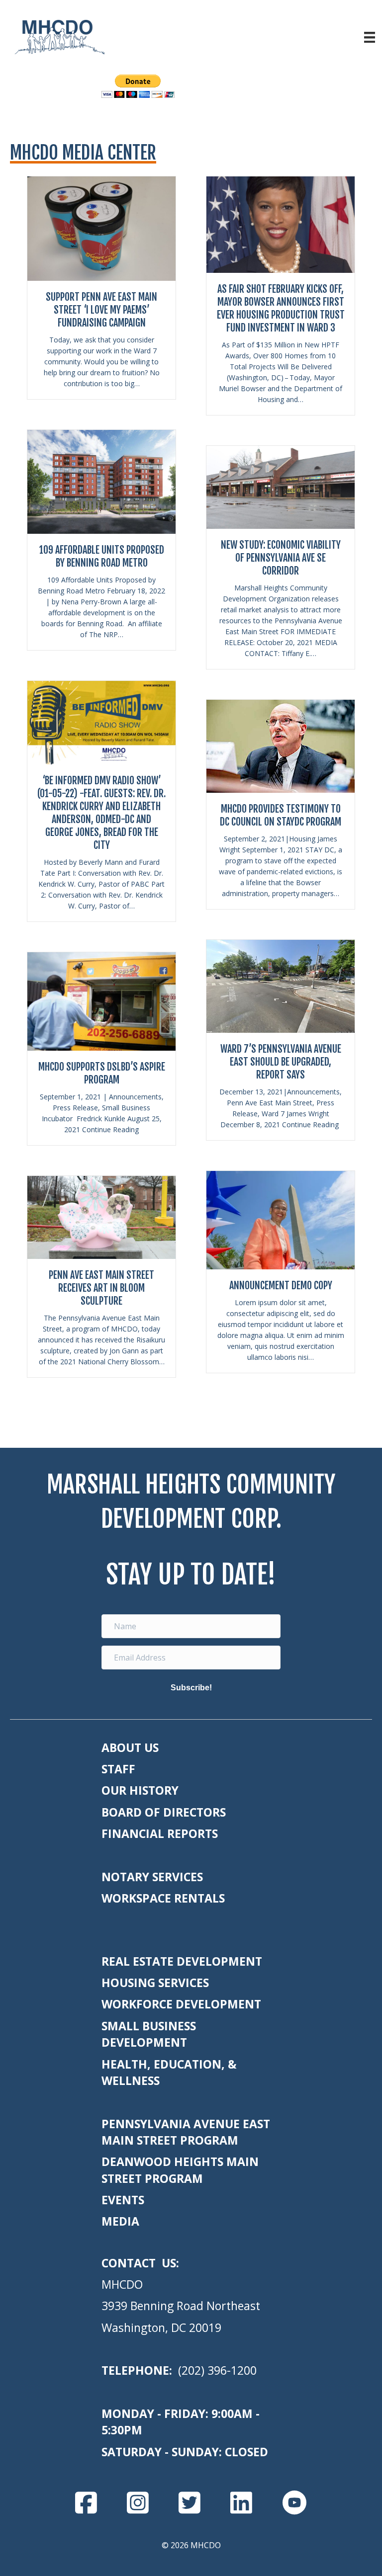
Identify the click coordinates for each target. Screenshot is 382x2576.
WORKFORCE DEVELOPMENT (181, 2004)
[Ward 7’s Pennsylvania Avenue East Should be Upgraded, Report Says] (281, 986)
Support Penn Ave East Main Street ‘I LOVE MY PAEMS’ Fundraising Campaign (101, 310)
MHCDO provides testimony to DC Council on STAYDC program (281, 815)
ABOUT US (130, 1747)
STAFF (118, 1769)
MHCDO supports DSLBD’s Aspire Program (102, 1073)
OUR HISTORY (140, 1790)
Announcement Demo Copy (281, 1286)
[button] (191, 1688)
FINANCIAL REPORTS (160, 1833)
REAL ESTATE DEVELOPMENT (182, 1961)
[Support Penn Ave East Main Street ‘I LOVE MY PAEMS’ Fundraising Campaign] (101, 228)
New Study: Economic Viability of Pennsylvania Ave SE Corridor (281, 558)
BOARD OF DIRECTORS (164, 1812)
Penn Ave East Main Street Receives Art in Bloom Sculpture (101, 1288)
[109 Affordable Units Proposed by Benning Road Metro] (101, 481)
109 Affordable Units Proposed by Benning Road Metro (102, 556)
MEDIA (120, 2221)
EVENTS (123, 2200)
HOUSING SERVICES (155, 1983)
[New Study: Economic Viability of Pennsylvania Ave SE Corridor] (281, 487)
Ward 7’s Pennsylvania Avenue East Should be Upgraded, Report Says (281, 1062)
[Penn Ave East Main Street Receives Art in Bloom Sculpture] (101, 1217)
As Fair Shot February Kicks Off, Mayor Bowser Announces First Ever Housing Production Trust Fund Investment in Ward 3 (281, 308)
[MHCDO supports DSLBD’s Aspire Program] (101, 1000)
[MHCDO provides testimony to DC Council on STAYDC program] (281, 746)
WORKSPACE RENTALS (163, 1898)
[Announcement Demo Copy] (281, 1219)
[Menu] (370, 37)
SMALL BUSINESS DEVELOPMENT (149, 2034)
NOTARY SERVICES (152, 1877)
